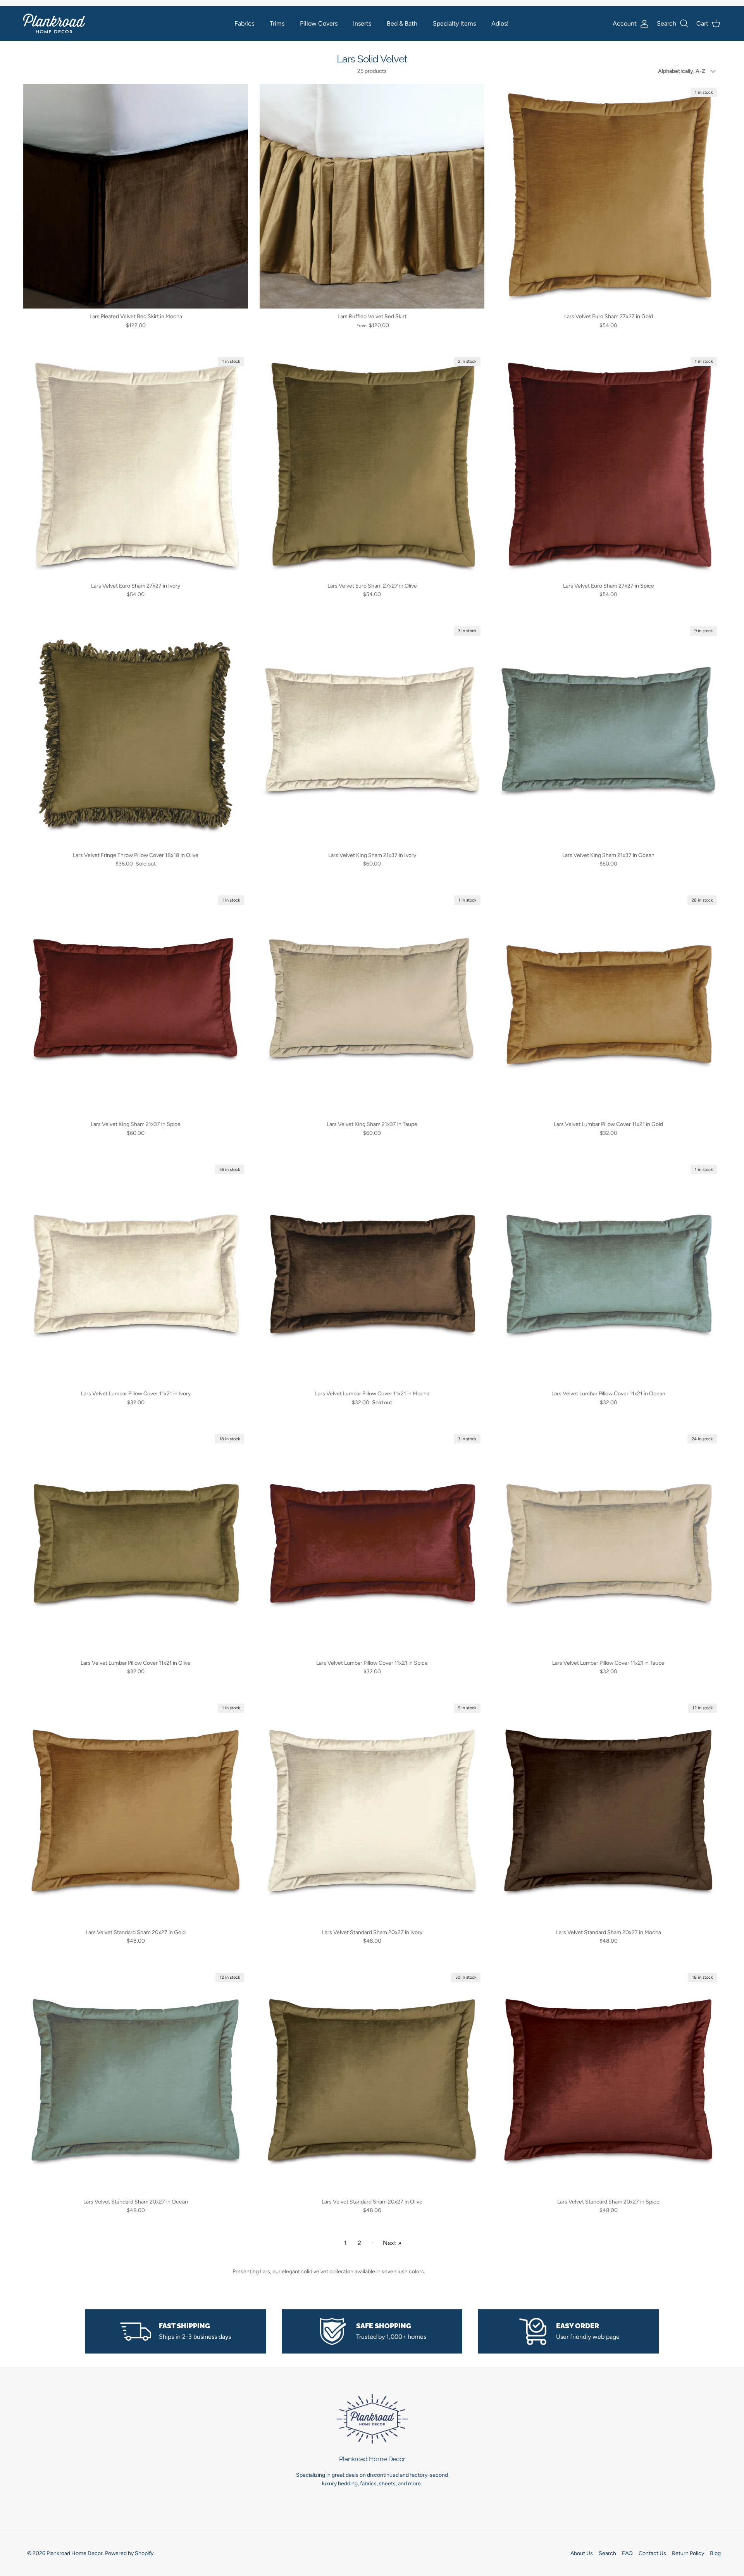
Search (607, 2553)
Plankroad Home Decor (75, 2553)
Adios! (500, 23)
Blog (715, 2553)
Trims (277, 23)
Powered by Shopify (129, 2553)
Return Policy (688, 2553)
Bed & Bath (402, 23)
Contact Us (652, 2553)
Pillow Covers (319, 23)
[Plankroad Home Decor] (54, 23)
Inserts (362, 23)
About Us (582, 2553)
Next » (392, 2243)
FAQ (627, 2553)
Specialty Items (454, 23)
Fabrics (244, 23)
